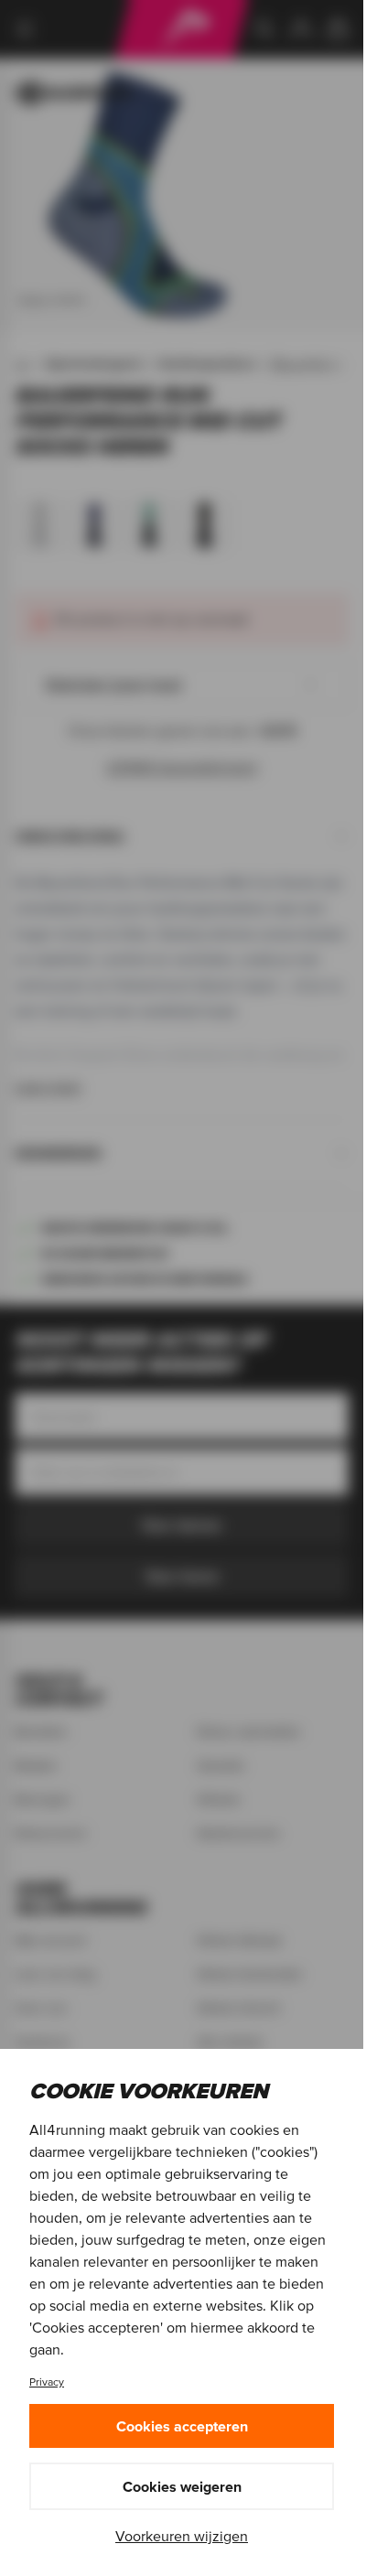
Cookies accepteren (182, 2426)
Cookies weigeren (182, 2486)
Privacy (47, 2382)
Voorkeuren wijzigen (182, 2536)
